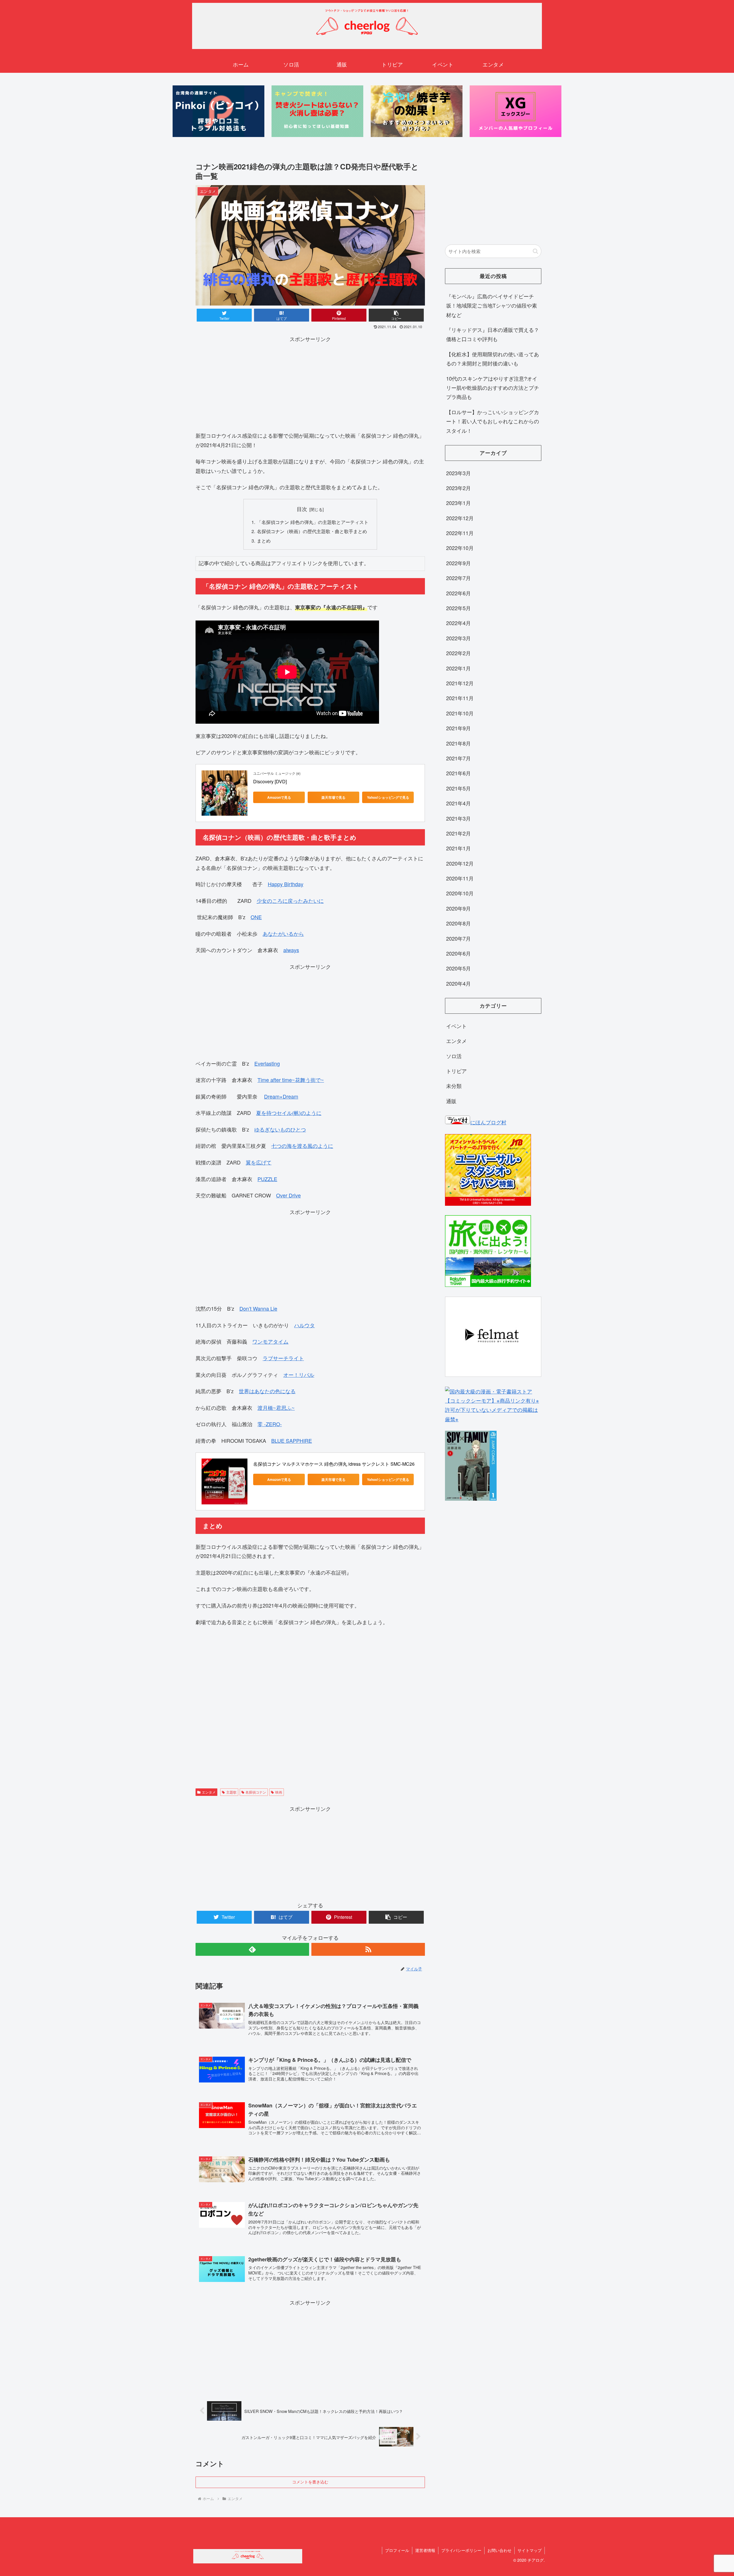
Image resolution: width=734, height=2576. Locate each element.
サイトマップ (530, 2550)
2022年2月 (458, 653)
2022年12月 (460, 518)
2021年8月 (458, 743)
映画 (279, 1792)
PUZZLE (267, 1179)
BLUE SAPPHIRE (292, 1440)
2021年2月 (458, 833)
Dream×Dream (281, 1096)
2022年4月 (458, 623)
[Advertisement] (310, 383)
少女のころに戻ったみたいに (290, 901)
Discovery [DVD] (270, 781)
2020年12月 (460, 863)
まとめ (264, 541)
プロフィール (397, 2550)
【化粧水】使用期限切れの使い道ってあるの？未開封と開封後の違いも (493, 359)
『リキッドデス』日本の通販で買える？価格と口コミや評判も (493, 334)
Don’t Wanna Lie (258, 1308)
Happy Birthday (286, 884)
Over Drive (288, 1195)
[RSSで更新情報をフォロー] (368, 1949)
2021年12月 (460, 683)
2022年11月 (460, 533)
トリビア (456, 1071)
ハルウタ (304, 1325)
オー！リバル (299, 1375)
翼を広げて (259, 1162)
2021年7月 (458, 758)
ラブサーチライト (283, 1358)
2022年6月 (458, 593)
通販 (451, 1101)
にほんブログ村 (488, 1122)
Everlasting (267, 1063)
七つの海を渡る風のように (302, 1146)
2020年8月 (458, 923)
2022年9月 (458, 563)
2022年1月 (458, 668)
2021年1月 (458, 848)
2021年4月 (458, 803)
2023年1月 (458, 503)
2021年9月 (458, 728)
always (291, 950)
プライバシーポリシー (461, 2550)
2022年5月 (458, 608)
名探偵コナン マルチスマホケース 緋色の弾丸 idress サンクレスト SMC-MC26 (334, 1464)
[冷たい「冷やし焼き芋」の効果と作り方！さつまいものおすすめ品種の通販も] (417, 111)
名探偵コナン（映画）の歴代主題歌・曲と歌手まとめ (312, 531)
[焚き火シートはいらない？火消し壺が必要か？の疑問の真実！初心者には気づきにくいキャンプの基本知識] (317, 111)
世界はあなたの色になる (267, 1391)
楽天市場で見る (333, 797)
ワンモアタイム (270, 1341)
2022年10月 (460, 548)
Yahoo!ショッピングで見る (388, 797)
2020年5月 (458, 968)
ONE (256, 917)
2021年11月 (460, 698)
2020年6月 (458, 953)
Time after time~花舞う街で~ (291, 1080)
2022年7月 (458, 578)
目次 (302, 509)
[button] (535, 251)
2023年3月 (458, 473)
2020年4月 (458, 983)
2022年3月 (458, 638)
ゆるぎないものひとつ (280, 1129)
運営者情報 (425, 2550)
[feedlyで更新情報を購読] (252, 1949)
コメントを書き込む (310, 2482)
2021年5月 (458, 788)
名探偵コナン (256, 1792)
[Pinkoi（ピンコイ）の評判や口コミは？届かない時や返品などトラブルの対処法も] (218, 111)
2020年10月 (460, 893)
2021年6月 (458, 773)
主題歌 (231, 1792)
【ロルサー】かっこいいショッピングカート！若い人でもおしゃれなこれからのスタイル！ (493, 421)
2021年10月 (460, 713)
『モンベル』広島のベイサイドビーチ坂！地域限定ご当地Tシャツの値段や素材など (492, 305)
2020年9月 (458, 908)
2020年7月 (458, 938)
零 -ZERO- (270, 1424)
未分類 (454, 1086)
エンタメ (209, 1792)
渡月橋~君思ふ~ (276, 1408)
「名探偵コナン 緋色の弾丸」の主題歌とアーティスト (313, 522)
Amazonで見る (279, 797)
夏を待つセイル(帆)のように (289, 1113)
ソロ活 (454, 1056)
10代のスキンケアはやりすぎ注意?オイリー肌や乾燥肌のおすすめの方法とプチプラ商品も (493, 388)
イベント (456, 1026)
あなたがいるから (283, 933)
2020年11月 (460, 878)
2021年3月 (458, 818)
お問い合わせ (499, 2550)
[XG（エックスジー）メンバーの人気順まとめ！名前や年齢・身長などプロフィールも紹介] (516, 111)
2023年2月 (458, 488)
